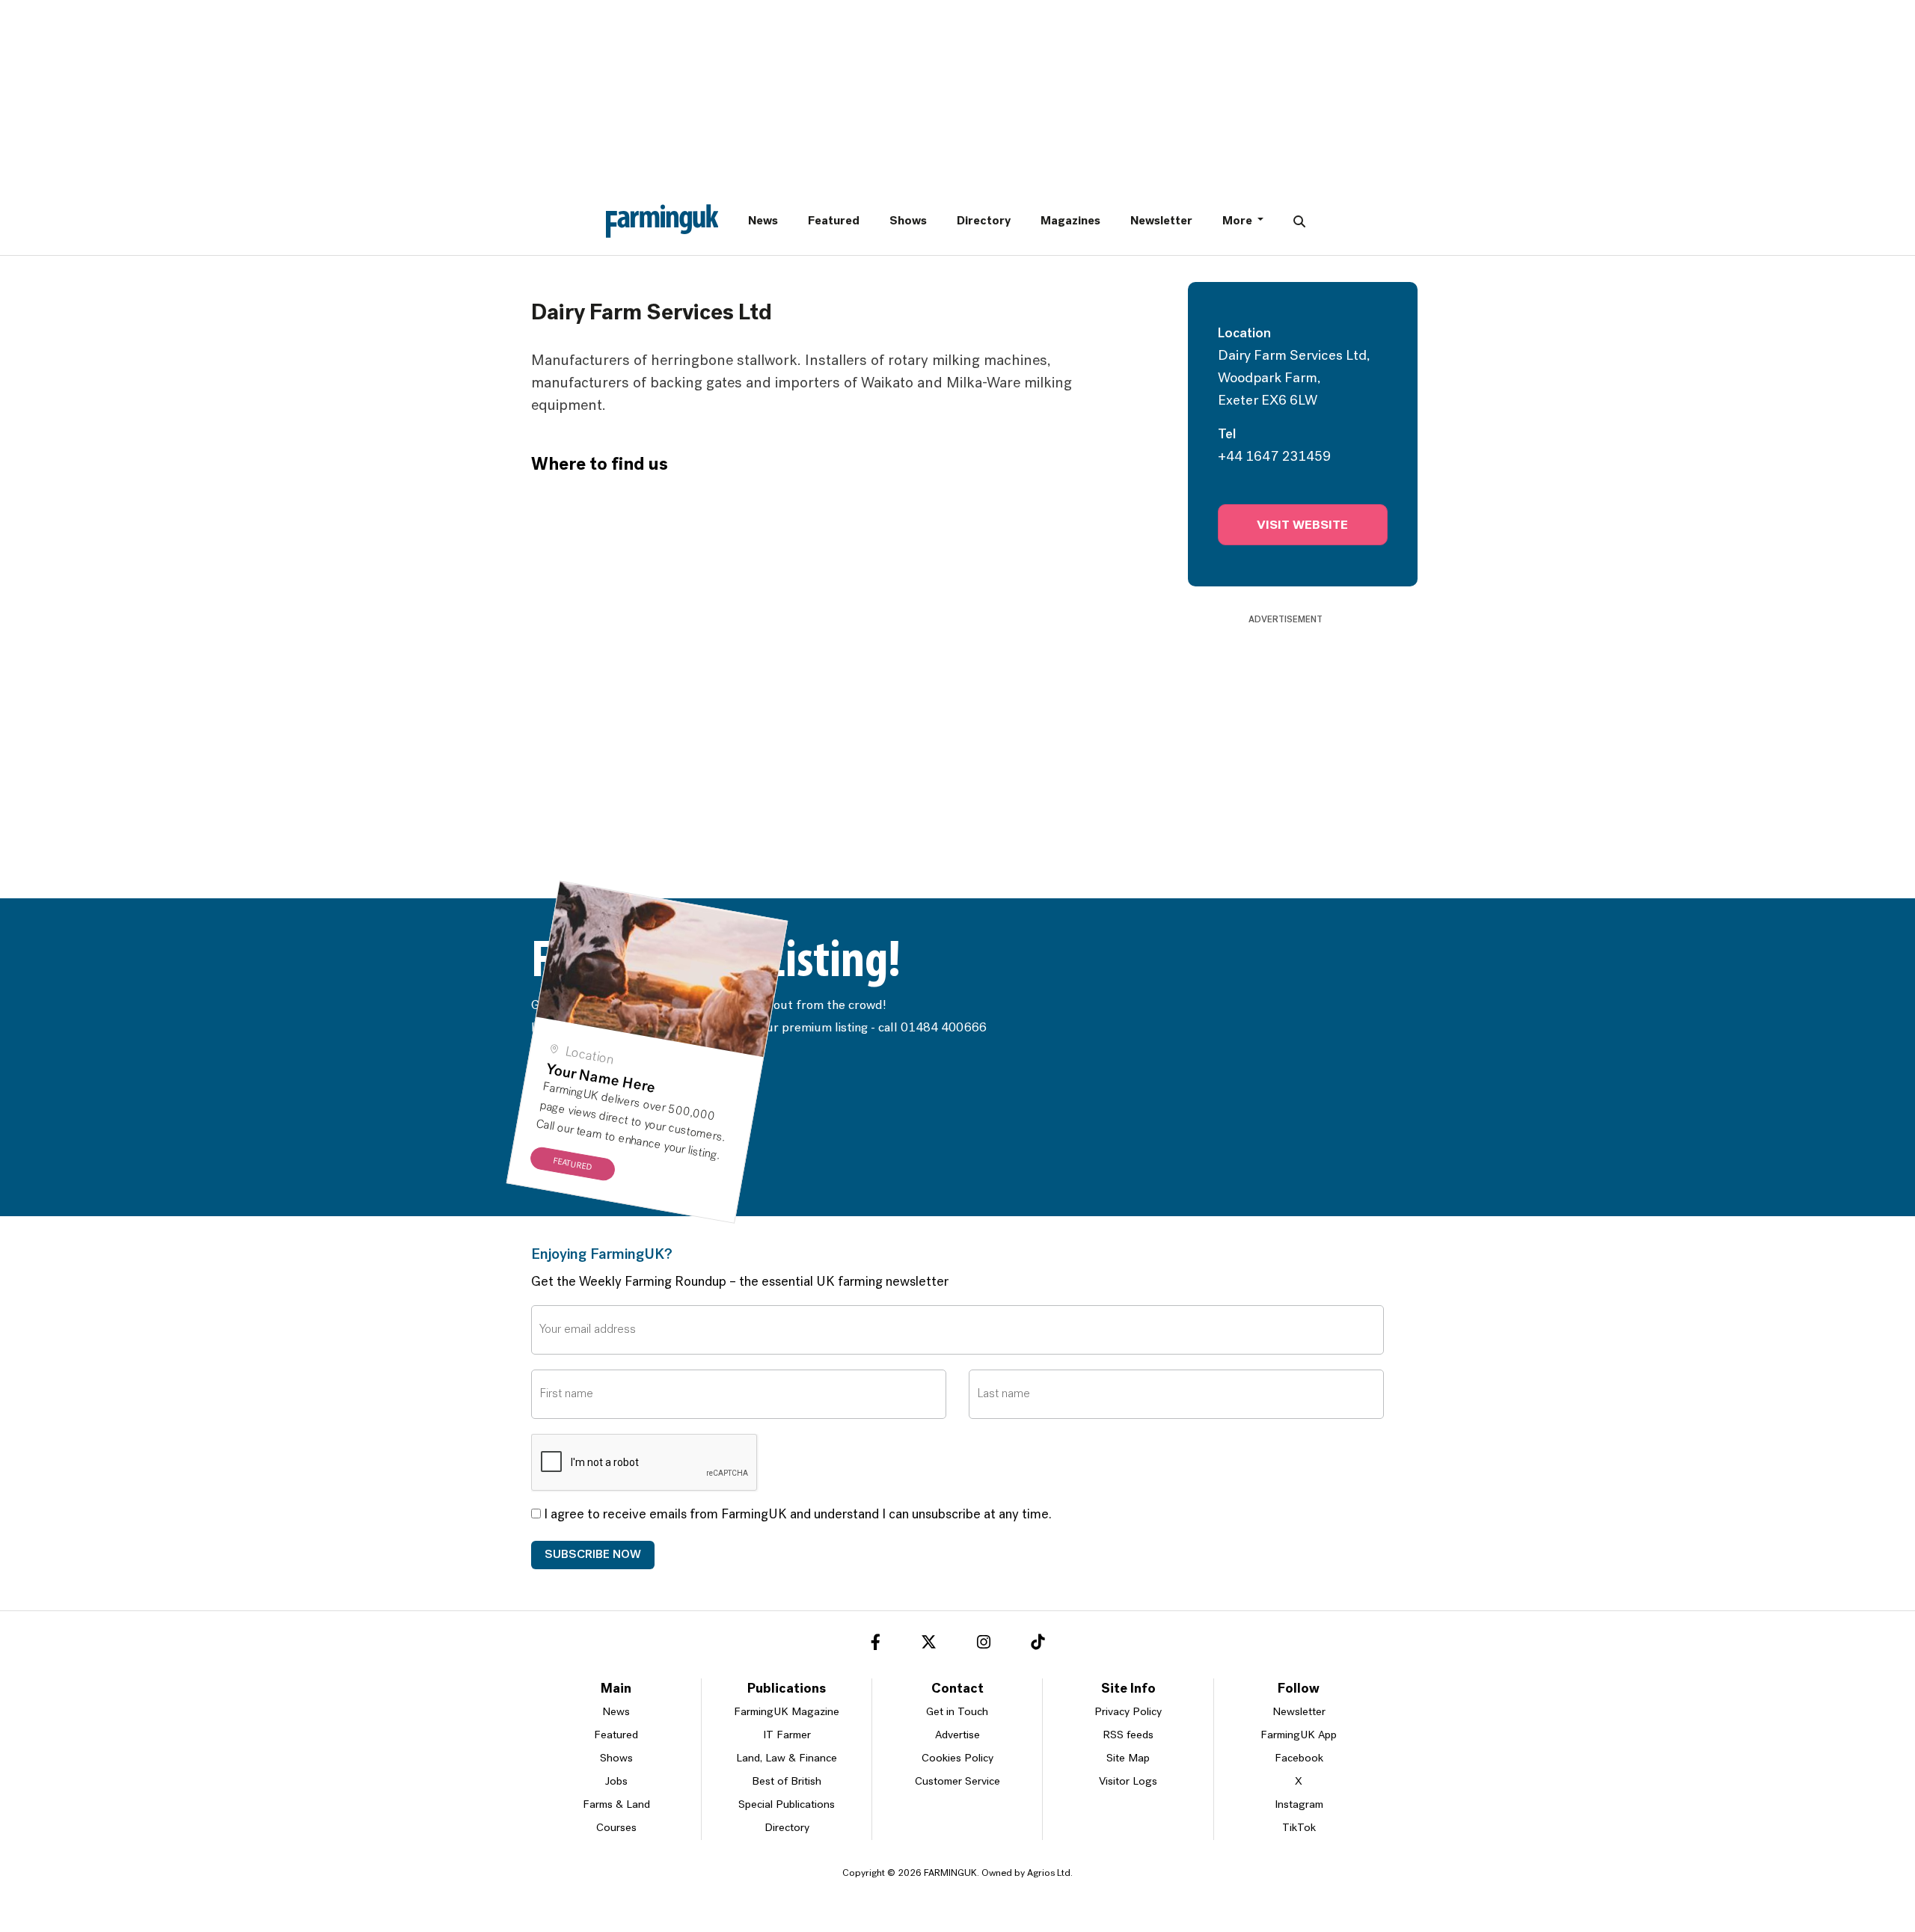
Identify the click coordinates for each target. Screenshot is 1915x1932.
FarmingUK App (1299, 1773)
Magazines (1070, 221)
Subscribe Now (593, 1592)
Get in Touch (957, 1750)
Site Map (1128, 1796)
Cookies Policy (957, 1796)
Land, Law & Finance (787, 1796)
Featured (834, 221)
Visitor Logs (1128, 1819)
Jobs (616, 1819)
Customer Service (957, 1819)
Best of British (787, 1819)
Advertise (957, 1773)
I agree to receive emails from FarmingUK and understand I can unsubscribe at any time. (796, 1553)
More (1238, 221)
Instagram (1299, 1843)
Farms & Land (616, 1843)
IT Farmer (787, 1773)
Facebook (1299, 1796)
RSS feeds (1128, 1773)
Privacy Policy (1128, 1750)
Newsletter (1161, 221)
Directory (984, 221)
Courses (616, 1866)
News (763, 221)
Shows (908, 221)
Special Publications (787, 1843)
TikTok (1299, 1866)
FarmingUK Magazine (787, 1750)
